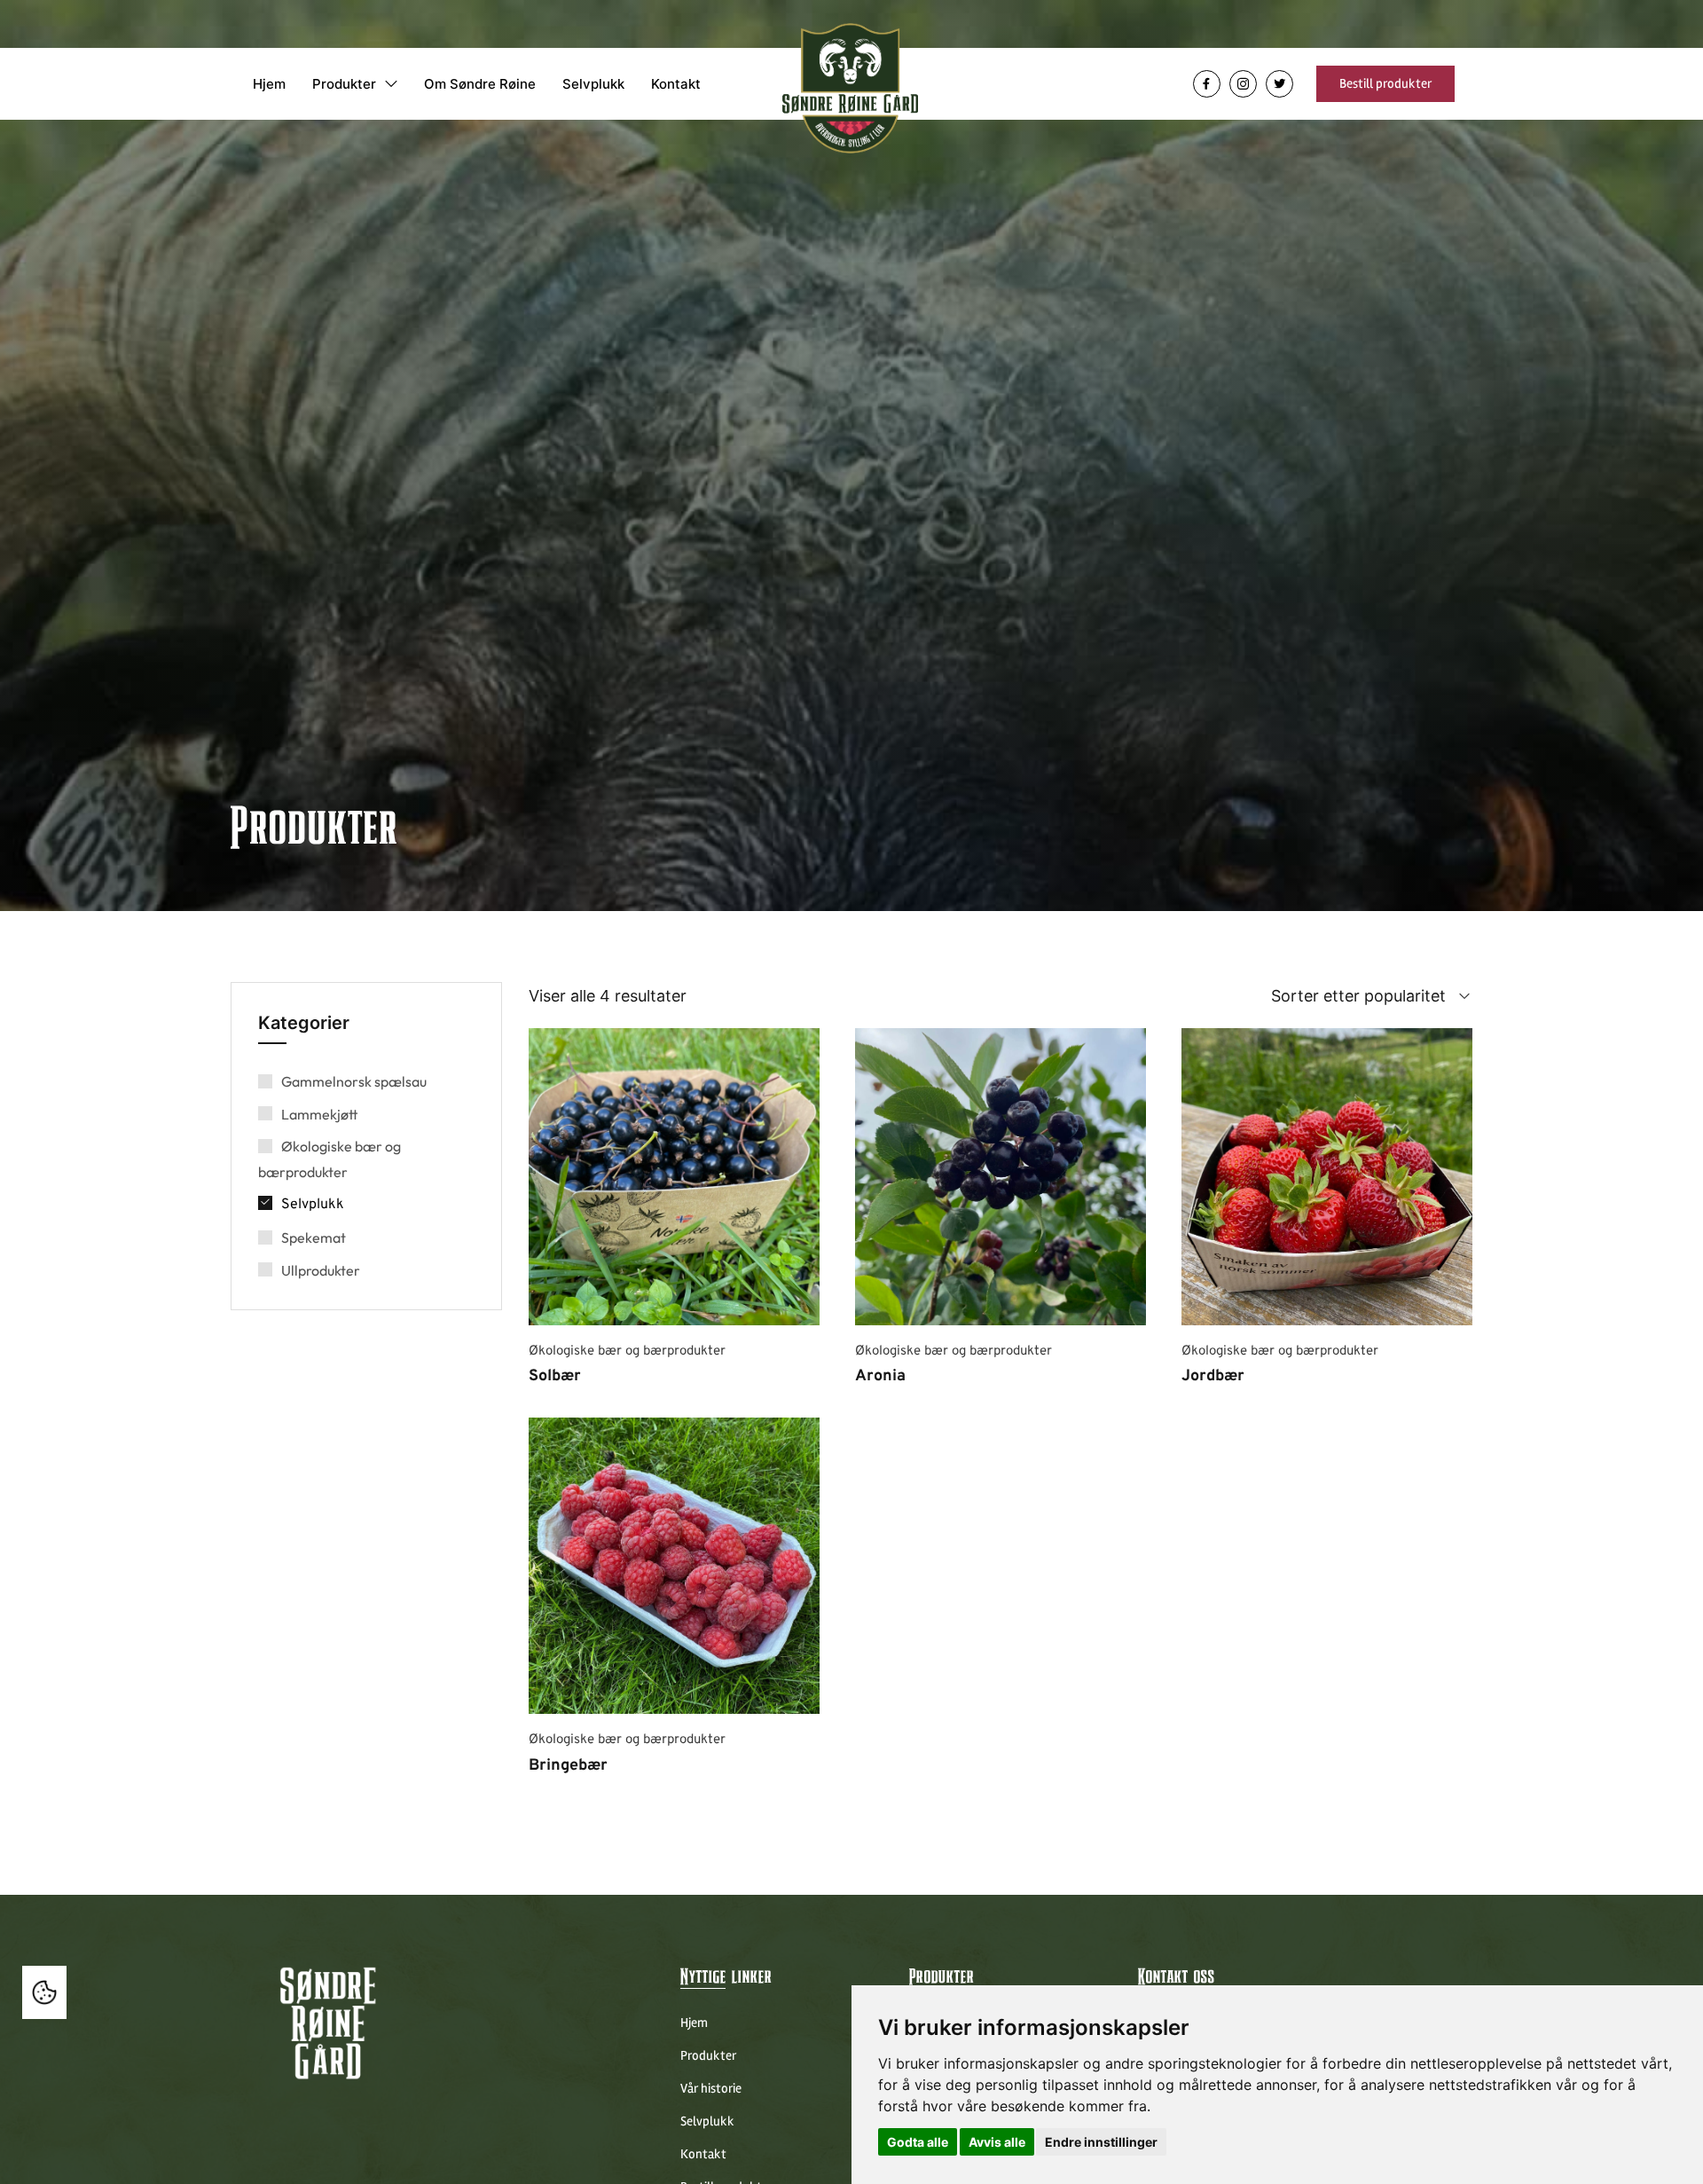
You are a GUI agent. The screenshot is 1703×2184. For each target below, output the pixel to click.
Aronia (880, 1376)
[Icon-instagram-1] (1243, 84)
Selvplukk (313, 1205)
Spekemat (314, 1237)
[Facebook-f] (1207, 84)
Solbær (555, 1376)
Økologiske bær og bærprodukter (627, 1351)
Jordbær (1213, 1376)
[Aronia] (1001, 1177)
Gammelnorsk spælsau (354, 1081)
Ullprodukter (321, 1270)
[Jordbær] (1327, 1177)
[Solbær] (674, 1177)
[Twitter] (1279, 84)
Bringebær (568, 1766)
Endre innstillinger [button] (1101, 2142)
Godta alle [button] (918, 2142)
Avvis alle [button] (997, 2142)
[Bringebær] (674, 1566)
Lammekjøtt (319, 1114)
